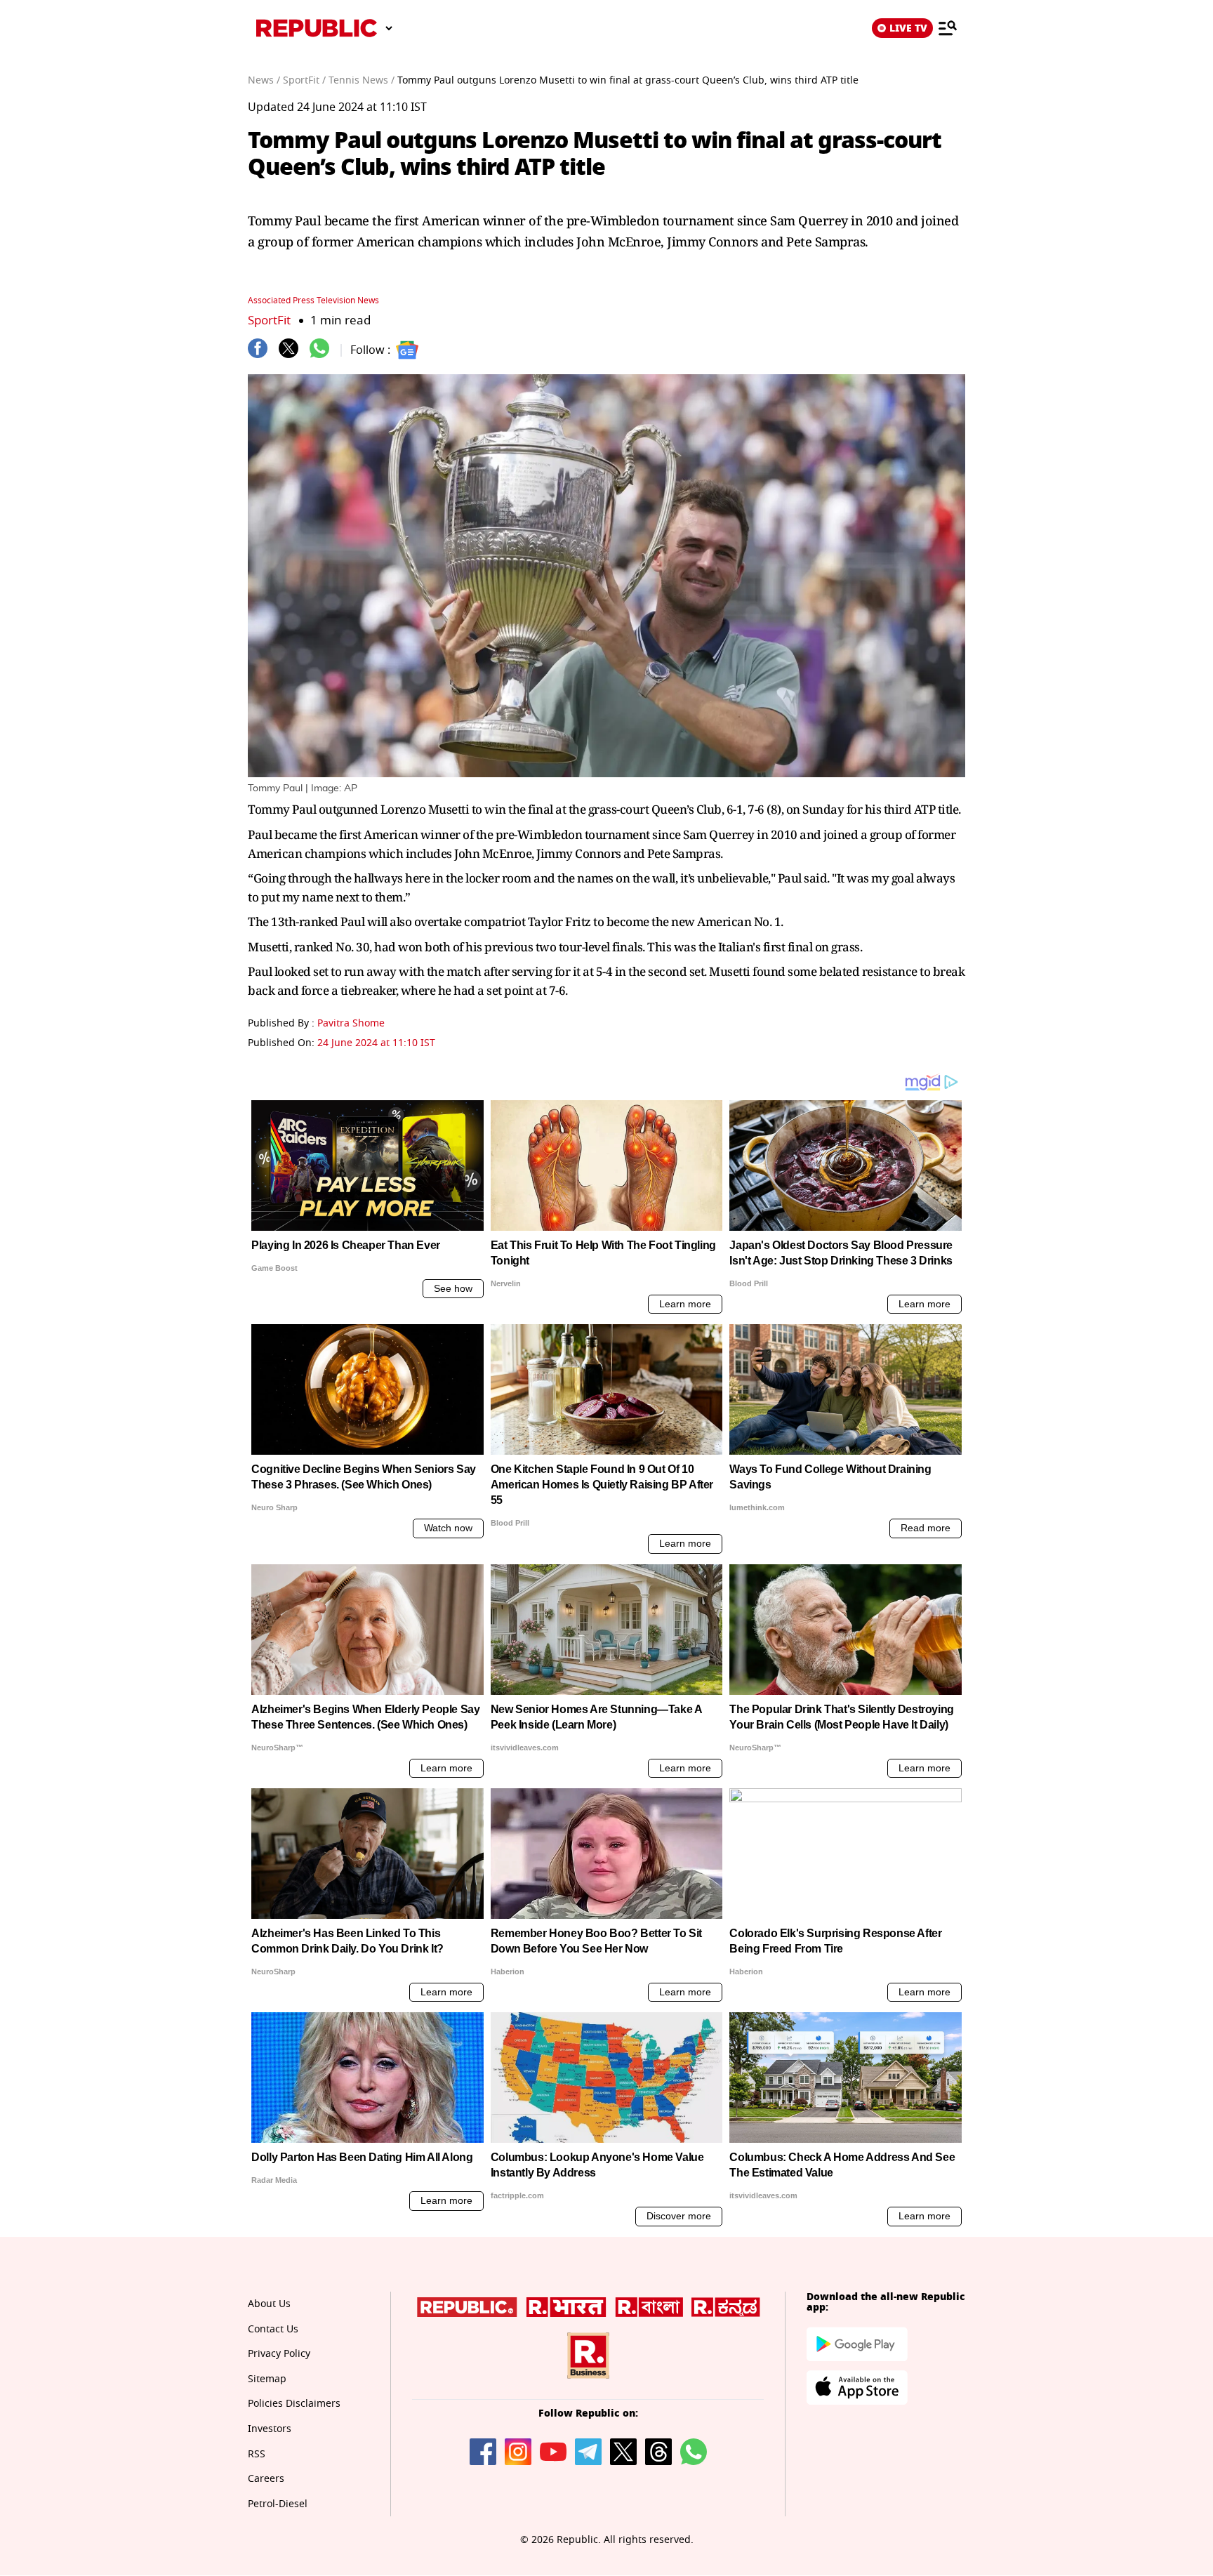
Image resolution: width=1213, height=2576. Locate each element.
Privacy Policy (279, 2354)
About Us (269, 2304)
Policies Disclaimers (294, 2404)
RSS (257, 2454)
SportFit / (304, 80)
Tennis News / (362, 80)
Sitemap (267, 2379)
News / (264, 80)
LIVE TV (908, 28)
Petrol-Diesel (278, 2504)
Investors (270, 2429)
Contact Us (273, 2329)
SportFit (269, 321)
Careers (266, 2479)
